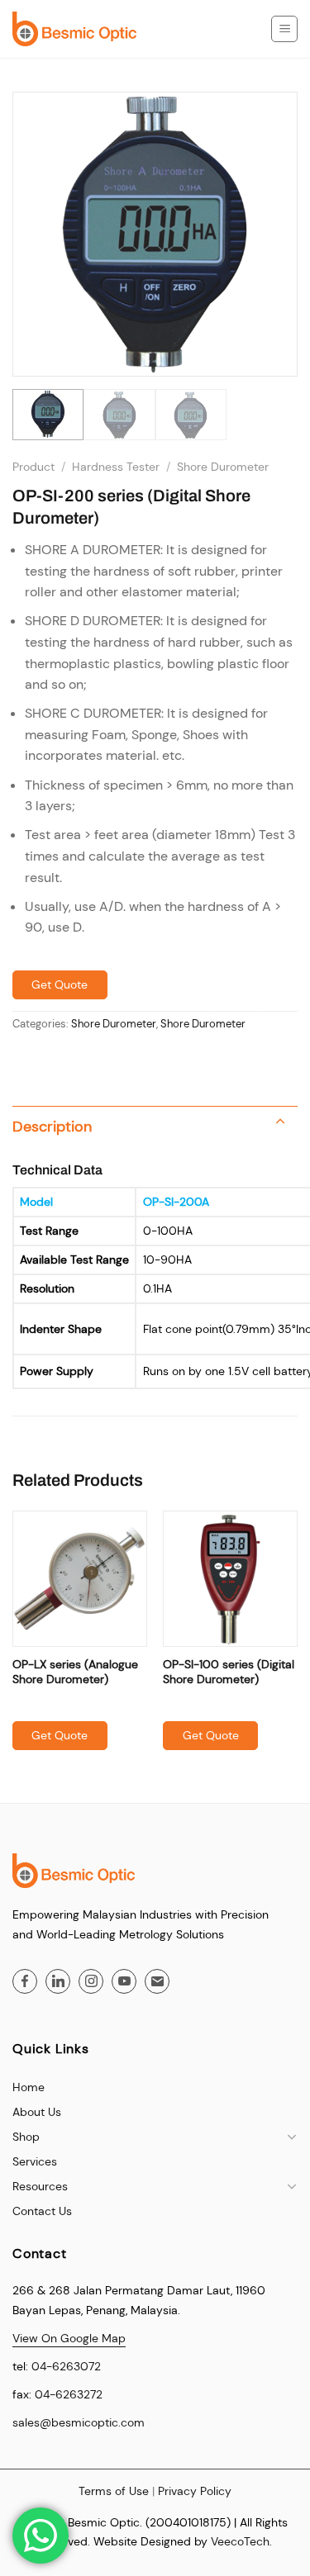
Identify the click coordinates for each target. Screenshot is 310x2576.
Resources (40, 2186)
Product (33, 467)
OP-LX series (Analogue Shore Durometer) (75, 1672)
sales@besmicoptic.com (79, 2422)
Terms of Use (114, 2491)
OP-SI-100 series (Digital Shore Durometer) (229, 1672)
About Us (37, 2112)
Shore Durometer (223, 467)
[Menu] (284, 29)
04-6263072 (66, 2366)
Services (35, 2161)
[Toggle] (280, 1123)
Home (29, 2087)
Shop (26, 2137)
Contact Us (42, 2211)
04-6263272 (69, 2394)
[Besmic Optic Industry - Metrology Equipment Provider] (74, 29)
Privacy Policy (195, 2491)
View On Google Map (69, 2338)
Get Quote (60, 984)
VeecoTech (240, 2541)
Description (52, 1127)
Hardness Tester (116, 467)
